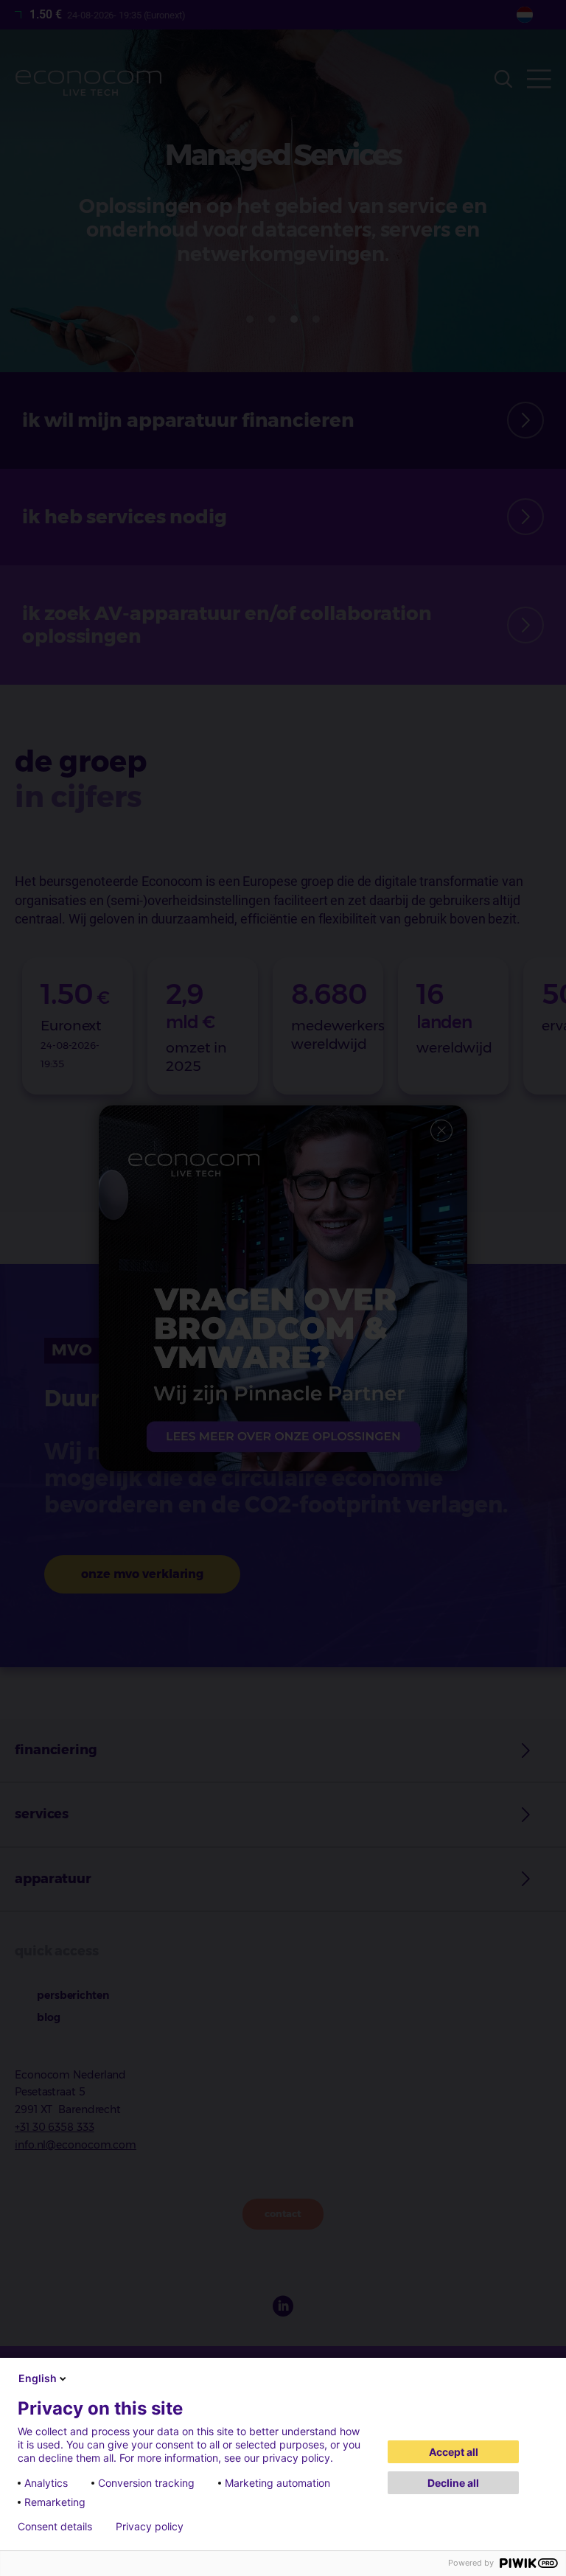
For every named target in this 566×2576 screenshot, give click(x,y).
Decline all (453, 2483)
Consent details (55, 2527)
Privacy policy (150, 2527)
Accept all (454, 2452)
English (38, 2378)
